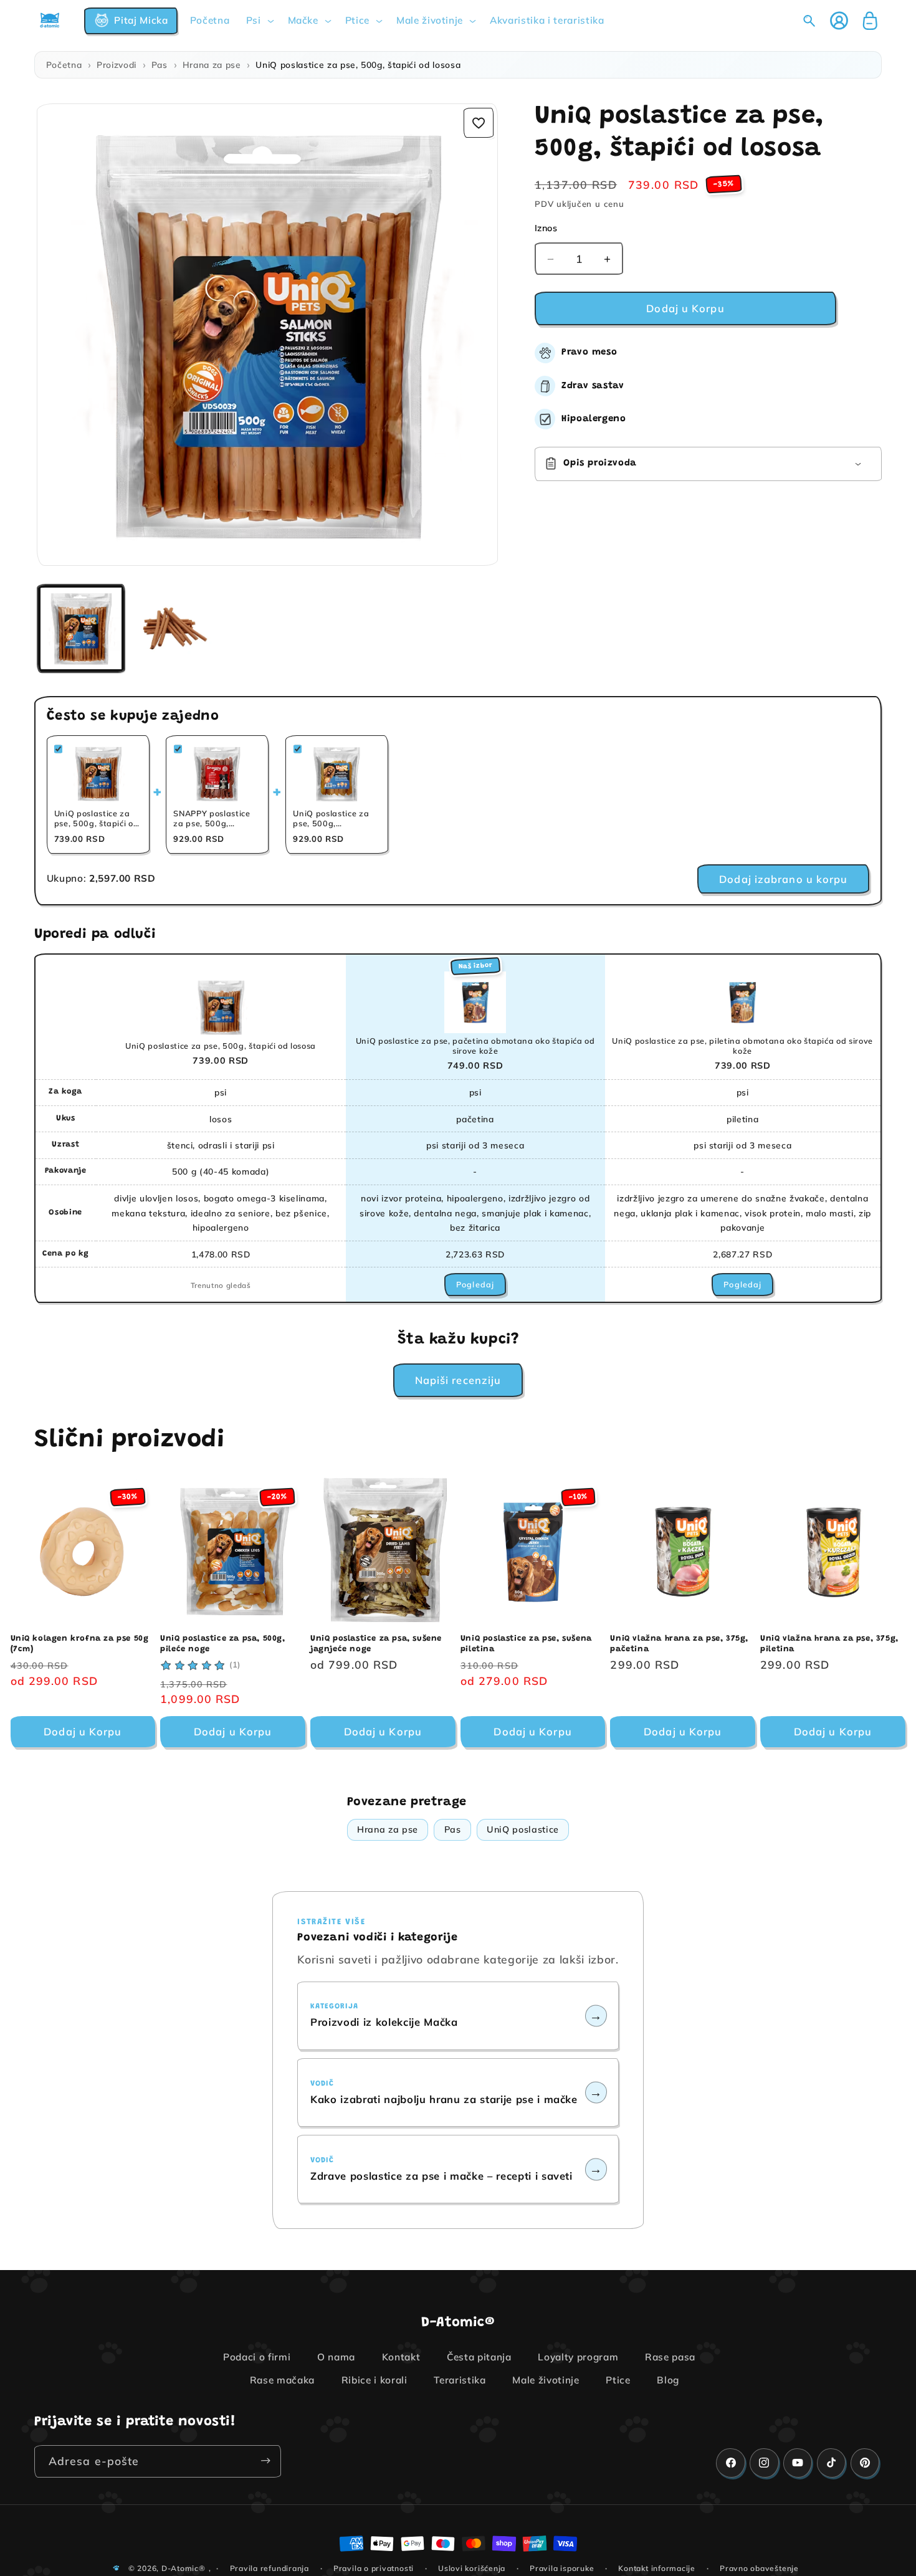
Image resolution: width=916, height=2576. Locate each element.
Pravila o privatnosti (374, 2568)
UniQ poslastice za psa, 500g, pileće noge (222, 1644)
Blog (668, 2381)
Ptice (618, 2381)
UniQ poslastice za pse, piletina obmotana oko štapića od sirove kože (742, 1046)
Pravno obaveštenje (759, 2568)
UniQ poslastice (523, 1829)
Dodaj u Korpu (83, 1731)
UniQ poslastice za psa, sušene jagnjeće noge (376, 1644)
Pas (160, 64)
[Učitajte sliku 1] (81, 628)
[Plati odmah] (265, 2461)
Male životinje (546, 2381)
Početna (64, 64)
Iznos (546, 228)
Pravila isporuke (562, 2568)
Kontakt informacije (657, 2568)
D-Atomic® (184, 2568)
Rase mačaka (282, 2381)
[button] (131, 21)
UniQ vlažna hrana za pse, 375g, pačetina (679, 1644)
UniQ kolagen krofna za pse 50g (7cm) (80, 1644)
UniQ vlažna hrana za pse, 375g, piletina (829, 1644)
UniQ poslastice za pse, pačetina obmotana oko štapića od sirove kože (475, 1046)
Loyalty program (578, 2357)
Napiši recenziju (458, 1380)
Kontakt (401, 2357)
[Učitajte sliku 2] (174, 628)
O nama (336, 2357)
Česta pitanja (479, 2357)
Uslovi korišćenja (472, 2568)
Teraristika (460, 2381)
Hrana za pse (212, 64)
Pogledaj (475, 1284)
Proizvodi (117, 64)
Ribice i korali (375, 2381)
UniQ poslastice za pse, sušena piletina (526, 1644)
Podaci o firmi (257, 2357)
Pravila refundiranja (270, 2568)
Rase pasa (670, 2357)
